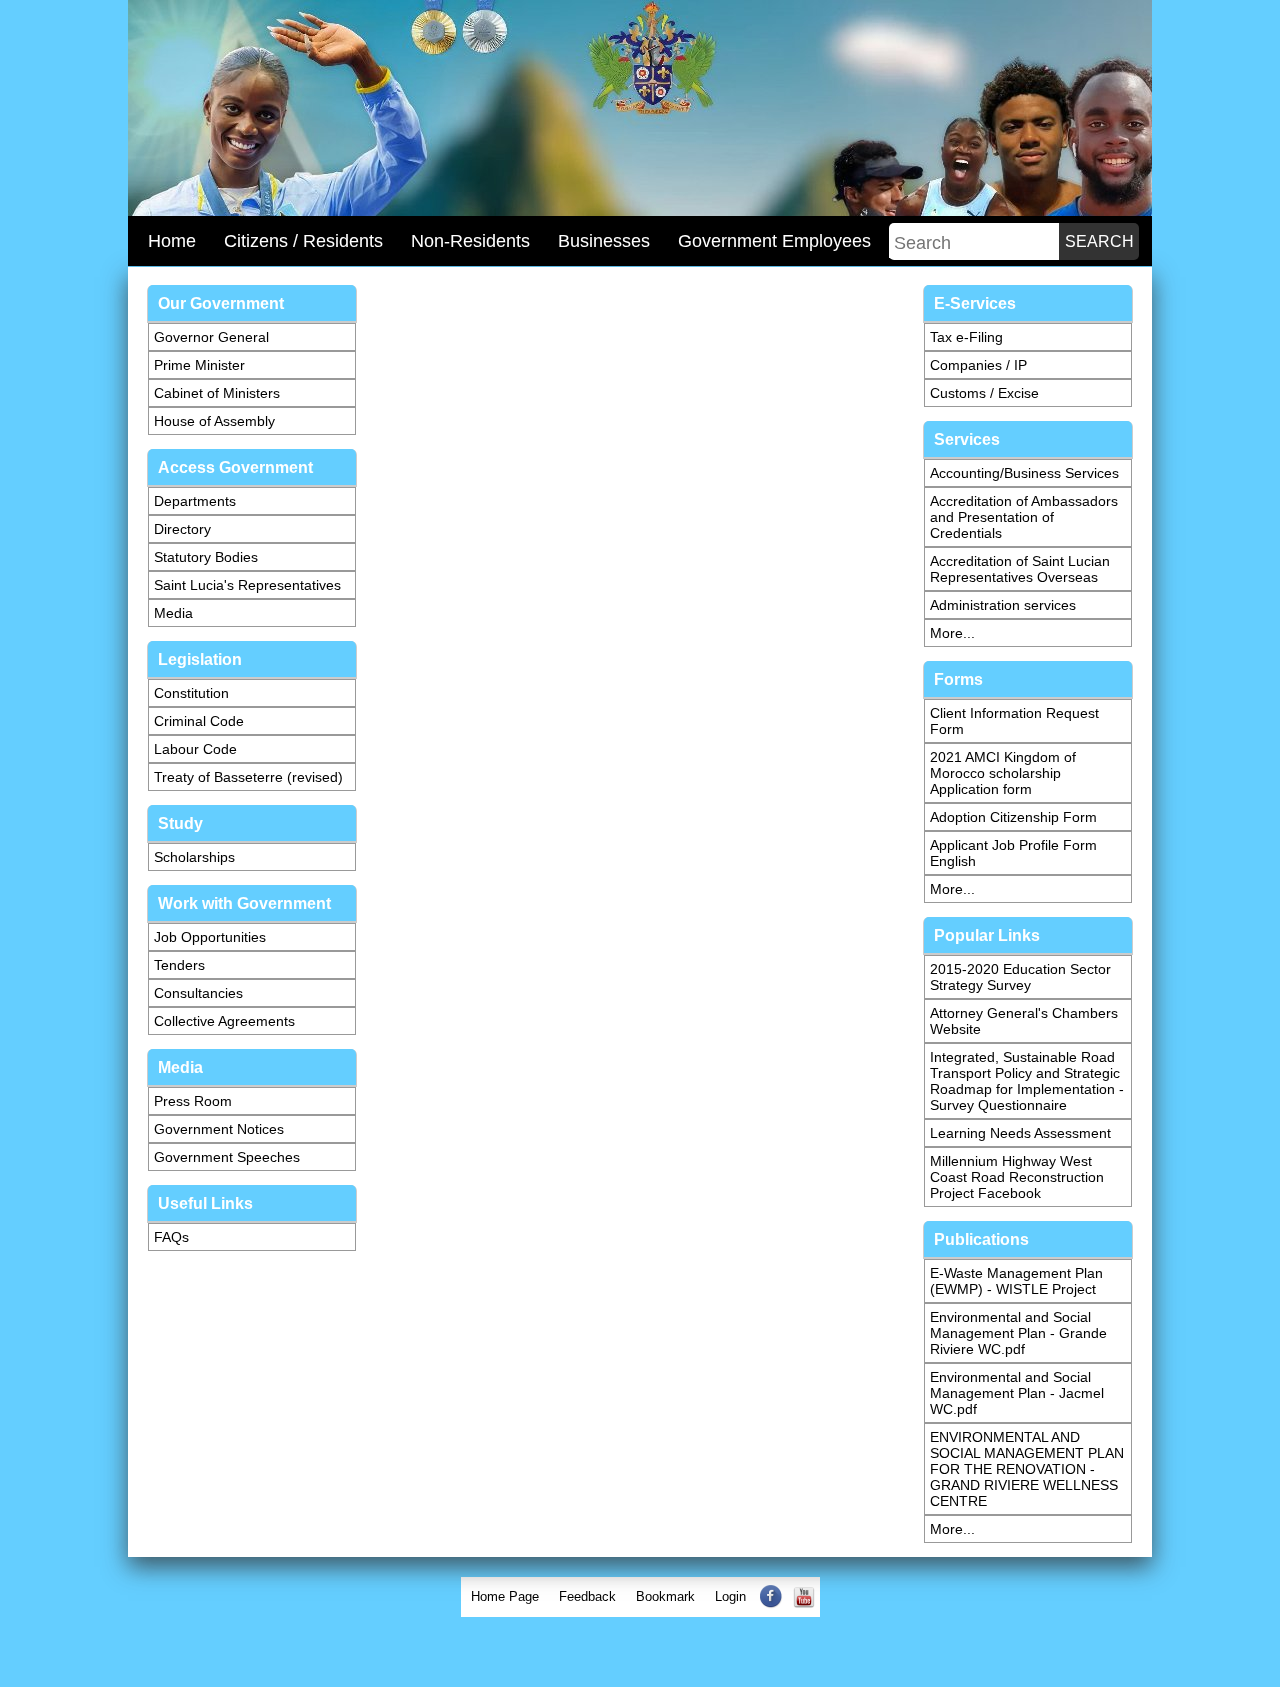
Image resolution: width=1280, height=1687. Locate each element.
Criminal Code (199, 721)
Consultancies (198, 993)
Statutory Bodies (206, 557)
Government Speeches (227, 1157)
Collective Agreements (224, 1021)
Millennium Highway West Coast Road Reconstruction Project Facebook (1017, 1177)
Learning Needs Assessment (1020, 1133)
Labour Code (195, 749)
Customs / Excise (984, 393)
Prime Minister (199, 365)
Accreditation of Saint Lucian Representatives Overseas (1020, 569)
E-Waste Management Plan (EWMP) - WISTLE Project (1016, 1281)
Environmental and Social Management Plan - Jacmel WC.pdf (1017, 1393)
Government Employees (774, 241)
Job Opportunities (210, 937)
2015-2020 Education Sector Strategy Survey (1020, 977)
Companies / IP (978, 365)
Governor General (211, 337)
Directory (182, 529)
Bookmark (665, 1596)
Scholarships (194, 857)
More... (952, 633)
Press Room (193, 1101)
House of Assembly (214, 421)
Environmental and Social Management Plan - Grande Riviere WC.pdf (1018, 1333)
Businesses (604, 241)
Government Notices (219, 1129)
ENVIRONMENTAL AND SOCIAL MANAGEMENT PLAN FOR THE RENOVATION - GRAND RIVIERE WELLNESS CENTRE (1027, 1469)
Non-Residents (470, 241)
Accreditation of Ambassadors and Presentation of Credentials (1024, 517)
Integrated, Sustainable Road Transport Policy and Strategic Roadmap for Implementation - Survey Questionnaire (1027, 1081)
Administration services (1003, 605)
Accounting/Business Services (1024, 473)
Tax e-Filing (966, 337)
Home (172, 241)
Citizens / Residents (303, 241)
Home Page (505, 1596)
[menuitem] (505, 1597)
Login (730, 1596)
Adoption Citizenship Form (1013, 817)
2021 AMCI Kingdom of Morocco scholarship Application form (1003, 773)
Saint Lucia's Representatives (247, 585)
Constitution (191, 693)
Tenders (179, 965)
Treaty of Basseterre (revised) (248, 777)
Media (173, 613)
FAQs (171, 1237)
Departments (195, 501)
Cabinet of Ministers (217, 393)
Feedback (587, 1596)
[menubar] (640, 1597)
